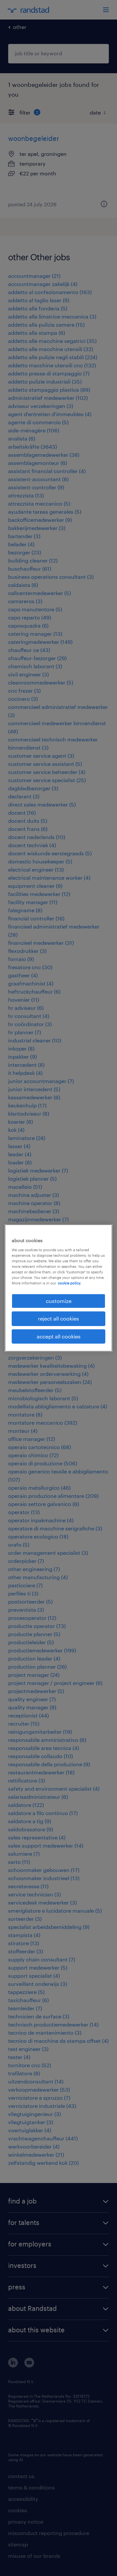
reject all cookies (58, 1318)
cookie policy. (70, 1283)
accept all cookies (59, 1336)
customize (59, 1301)
